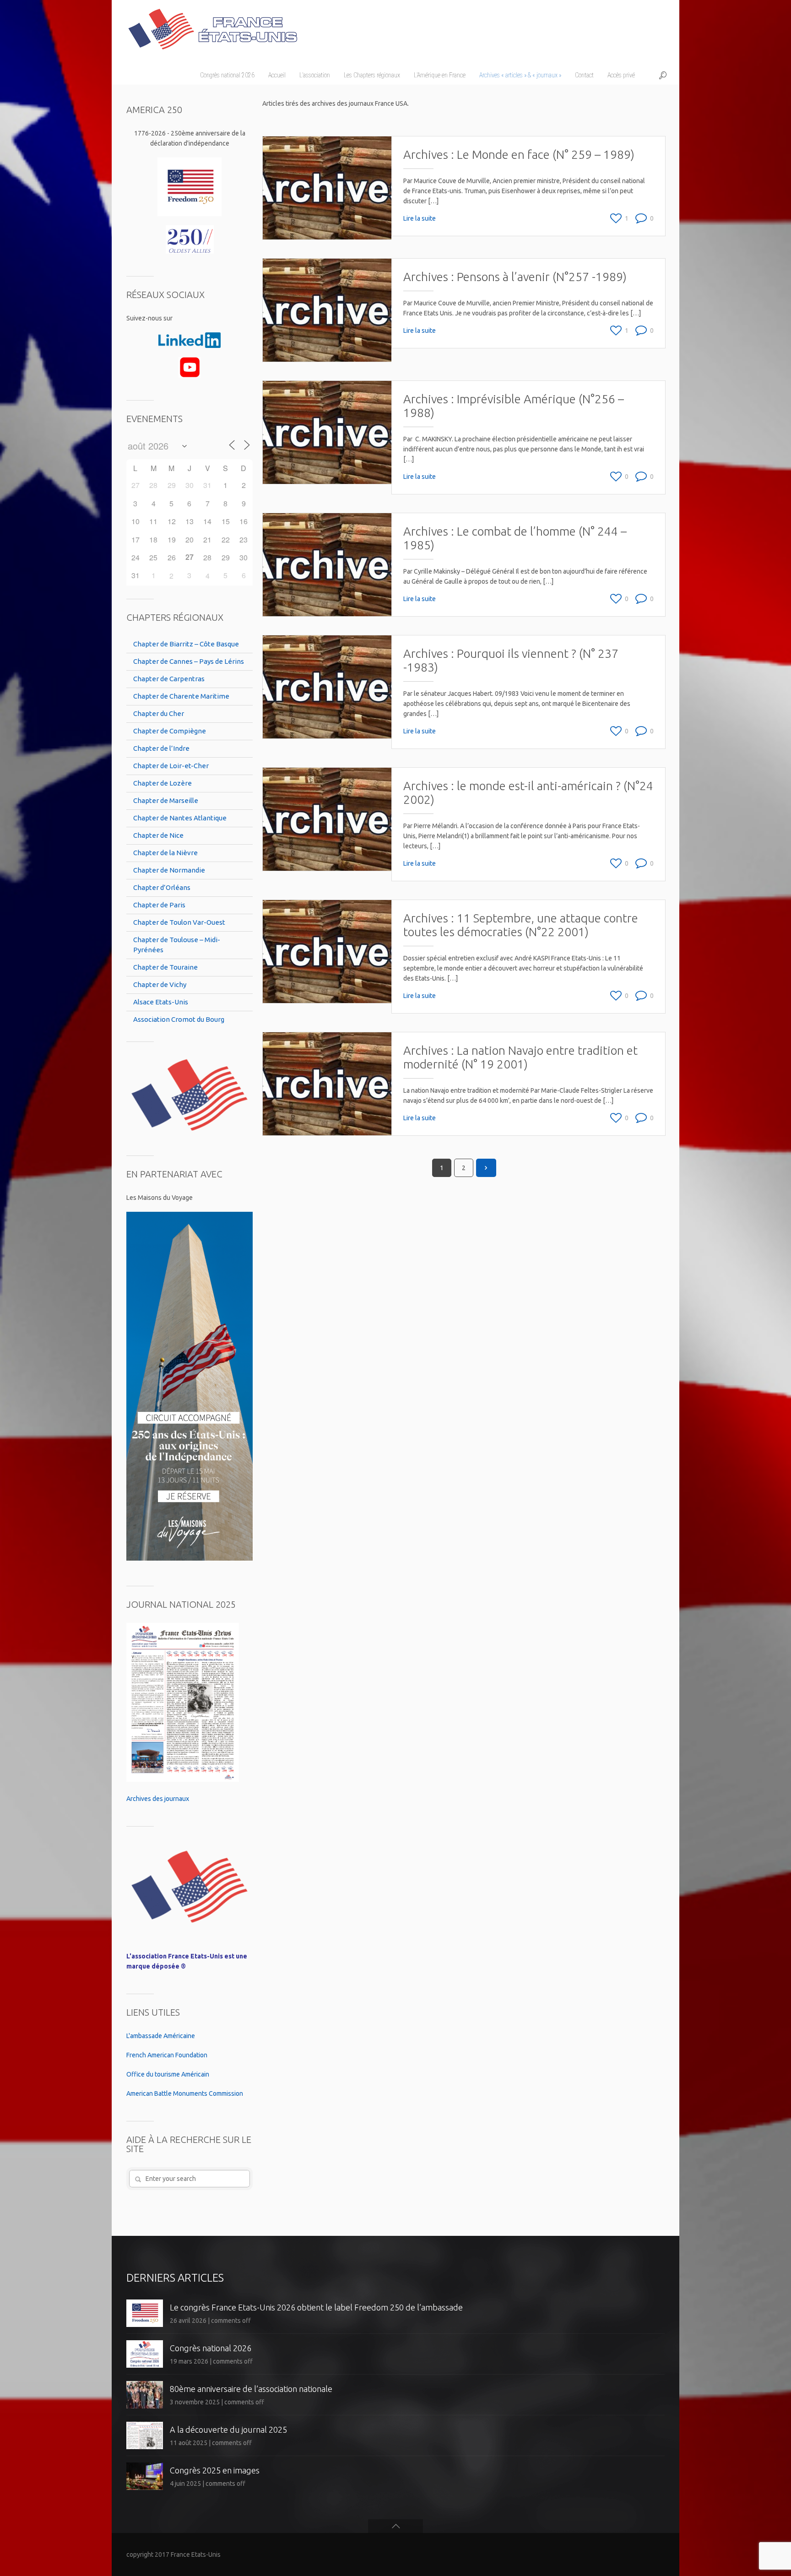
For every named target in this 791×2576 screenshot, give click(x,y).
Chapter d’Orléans (162, 887)
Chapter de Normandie (169, 870)
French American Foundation (167, 2055)
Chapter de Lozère (163, 783)
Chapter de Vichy (160, 984)
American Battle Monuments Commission (185, 2093)
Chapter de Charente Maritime (181, 696)
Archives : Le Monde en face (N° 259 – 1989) (519, 155)
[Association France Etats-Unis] (212, 25)
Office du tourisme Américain (168, 2074)
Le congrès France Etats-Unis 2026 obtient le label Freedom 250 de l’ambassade (316, 2307)
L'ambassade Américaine (161, 2036)
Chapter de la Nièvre (165, 853)
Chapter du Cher (159, 713)
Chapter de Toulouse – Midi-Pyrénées (177, 945)
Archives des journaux (158, 1799)
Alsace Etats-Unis (161, 1002)
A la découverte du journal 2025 (228, 2430)
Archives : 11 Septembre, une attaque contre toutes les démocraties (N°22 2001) (521, 925)
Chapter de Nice (158, 835)
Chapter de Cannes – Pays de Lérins (189, 661)
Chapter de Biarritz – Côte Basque (186, 644)
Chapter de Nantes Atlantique (180, 818)
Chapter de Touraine (165, 967)
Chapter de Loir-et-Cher (171, 766)
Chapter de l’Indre (161, 748)
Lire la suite (420, 218)
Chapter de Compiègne (170, 731)
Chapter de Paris (159, 905)
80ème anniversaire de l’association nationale (251, 2389)
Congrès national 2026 (211, 2348)
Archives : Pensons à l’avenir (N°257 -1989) (515, 277)
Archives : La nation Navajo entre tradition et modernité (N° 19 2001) (520, 1057)
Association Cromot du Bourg (179, 1019)
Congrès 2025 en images (215, 2470)
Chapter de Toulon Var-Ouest (179, 922)
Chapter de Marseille (166, 800)
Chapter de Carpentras (169, 679)
